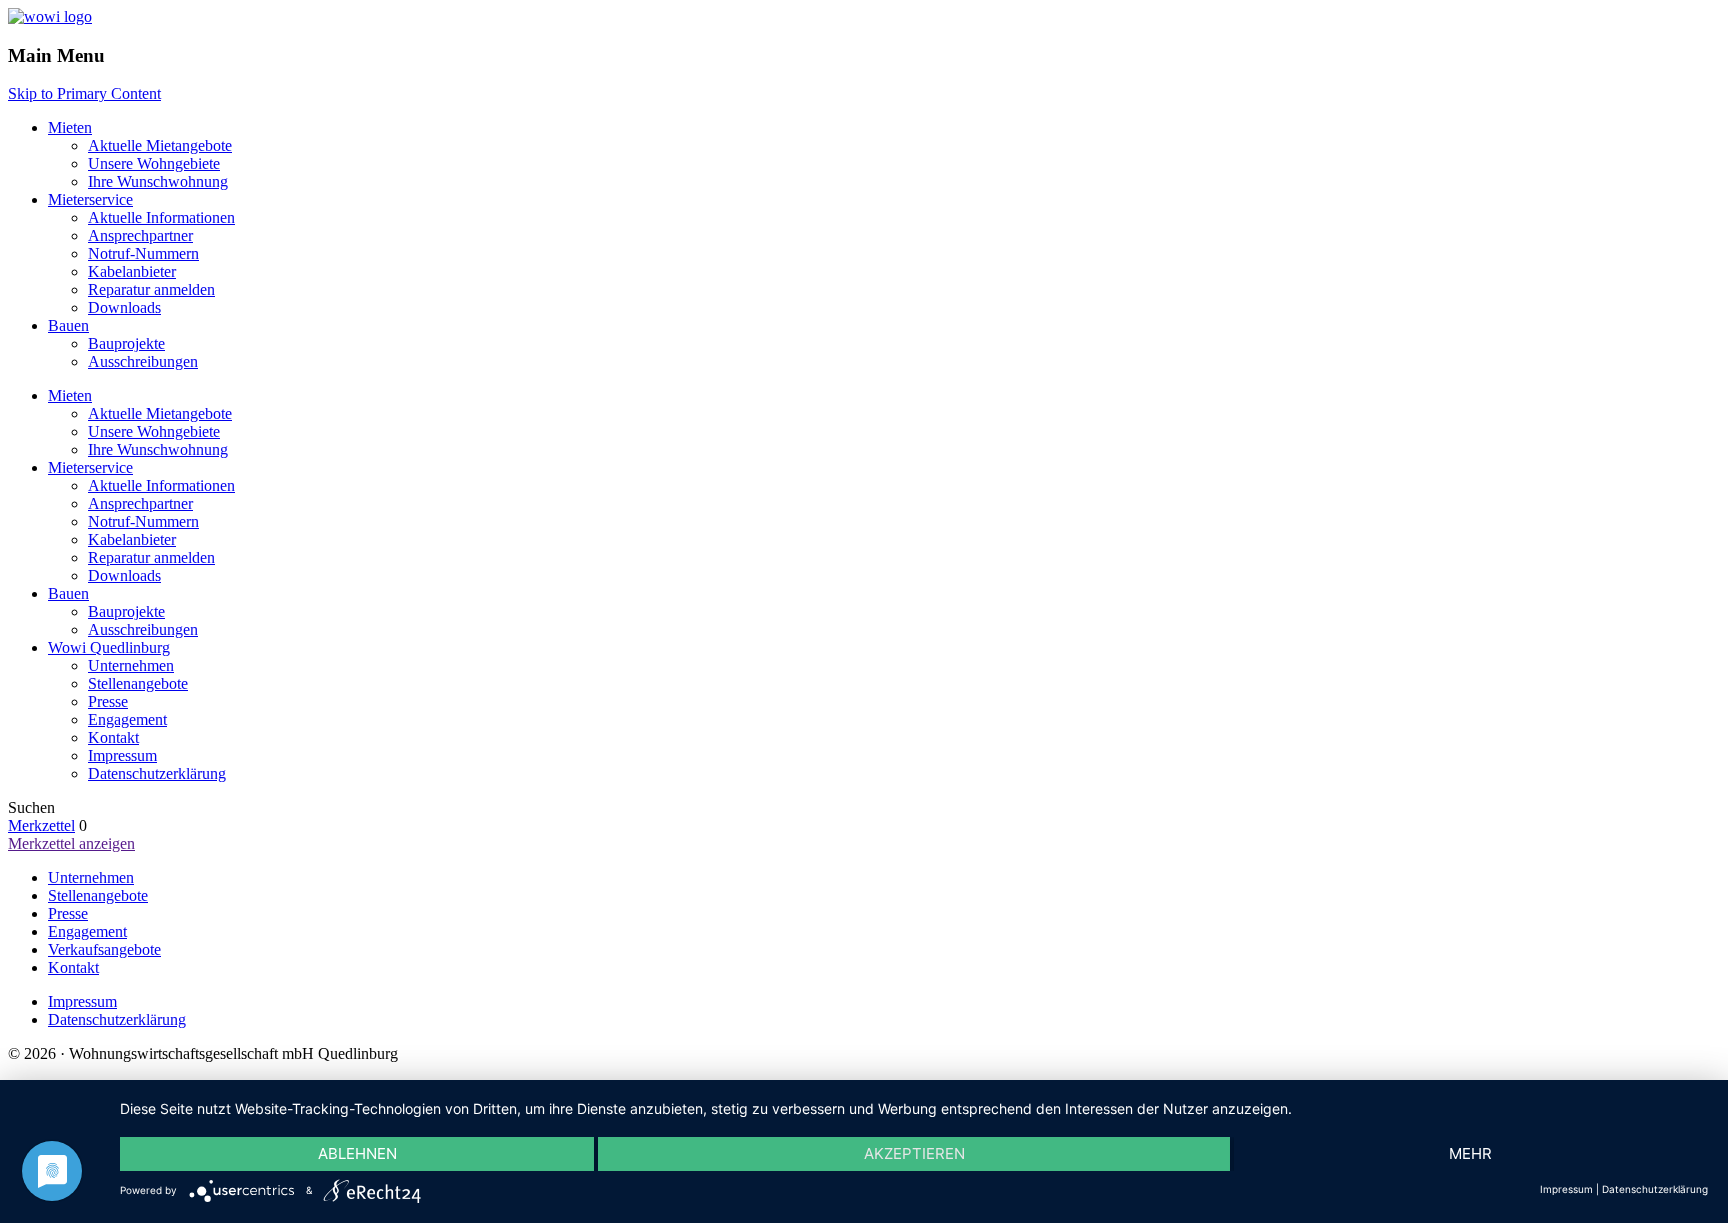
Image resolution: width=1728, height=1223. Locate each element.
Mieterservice (90, 199)
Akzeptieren (914, 1153)
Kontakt (113, 737)
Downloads (124, 307)
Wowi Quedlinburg (109, 647)
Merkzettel (41, 825)
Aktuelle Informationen (161, 217)
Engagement (127, 719)
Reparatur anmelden (151, 289)
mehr (1470, 1153)
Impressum (122, 755)
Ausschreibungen (143, 361)
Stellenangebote (138, 683)
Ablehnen (357, 1153)
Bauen (68, 325)
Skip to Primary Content (84, 93)
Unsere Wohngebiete (154, 163)
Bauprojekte (126, 343)
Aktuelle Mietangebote (160, 145)
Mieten (70, 127)
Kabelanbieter (132, 271)
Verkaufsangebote (104, 949)
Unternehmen (131, 665)
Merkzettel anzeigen (71, 843)
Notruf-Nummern (143, 253)
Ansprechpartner (140, 235)
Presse (108, 701)
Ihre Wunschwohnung (158, 181)
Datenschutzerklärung (157, 773)
